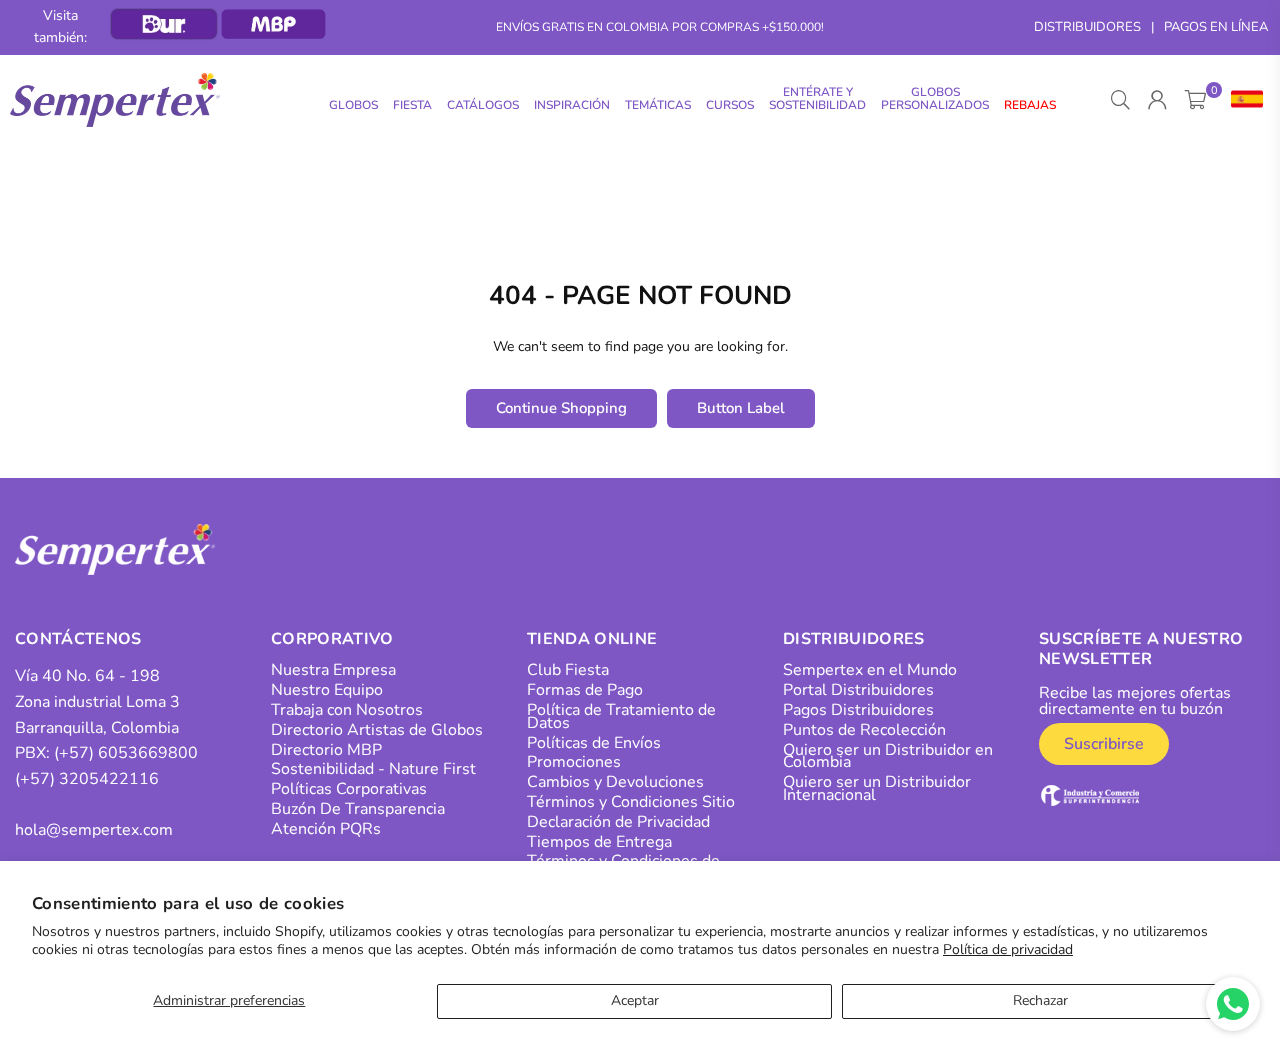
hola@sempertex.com (94, 830)
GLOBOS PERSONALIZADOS (935, 98)
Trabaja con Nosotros (347, 710)
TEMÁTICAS (658, 105)
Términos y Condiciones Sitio (631, 802)
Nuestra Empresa (333, 670)
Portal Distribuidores (858, 690)
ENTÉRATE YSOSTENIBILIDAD (817, 98)
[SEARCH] (1120, 100)
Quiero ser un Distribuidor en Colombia (888, 756)
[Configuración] (1242, 100)
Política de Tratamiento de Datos (621, 716)
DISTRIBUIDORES (1087, 27)
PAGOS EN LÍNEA (1216, 27)
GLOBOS (353, 105)
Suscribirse (1104, 744)
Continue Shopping (561, 408)
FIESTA (412, 105)
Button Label (741, 408)
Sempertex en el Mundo (870, 670)
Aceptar (635, 1000)
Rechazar (1040, 1000)
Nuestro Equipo (327, 690)
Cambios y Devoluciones (615, 782)
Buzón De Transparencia (358, 809)
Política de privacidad (1008, 949)
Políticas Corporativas (349, 789)
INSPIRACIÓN (572, 105)
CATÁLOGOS (483, 105)
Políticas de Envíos (594, 743)
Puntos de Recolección (864, 730)
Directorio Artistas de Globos (377, 730)
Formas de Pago (585, 690)
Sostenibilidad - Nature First (373, 769)
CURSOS (730, 105)
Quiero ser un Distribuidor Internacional (877, 788)
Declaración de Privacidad (618, 822)
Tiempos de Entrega (599, 842)
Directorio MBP (326, 750)
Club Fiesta (568, 670)
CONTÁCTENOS (78, 639)
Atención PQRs (326, 829)
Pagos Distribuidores (858, 710)
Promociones (574, 762)
